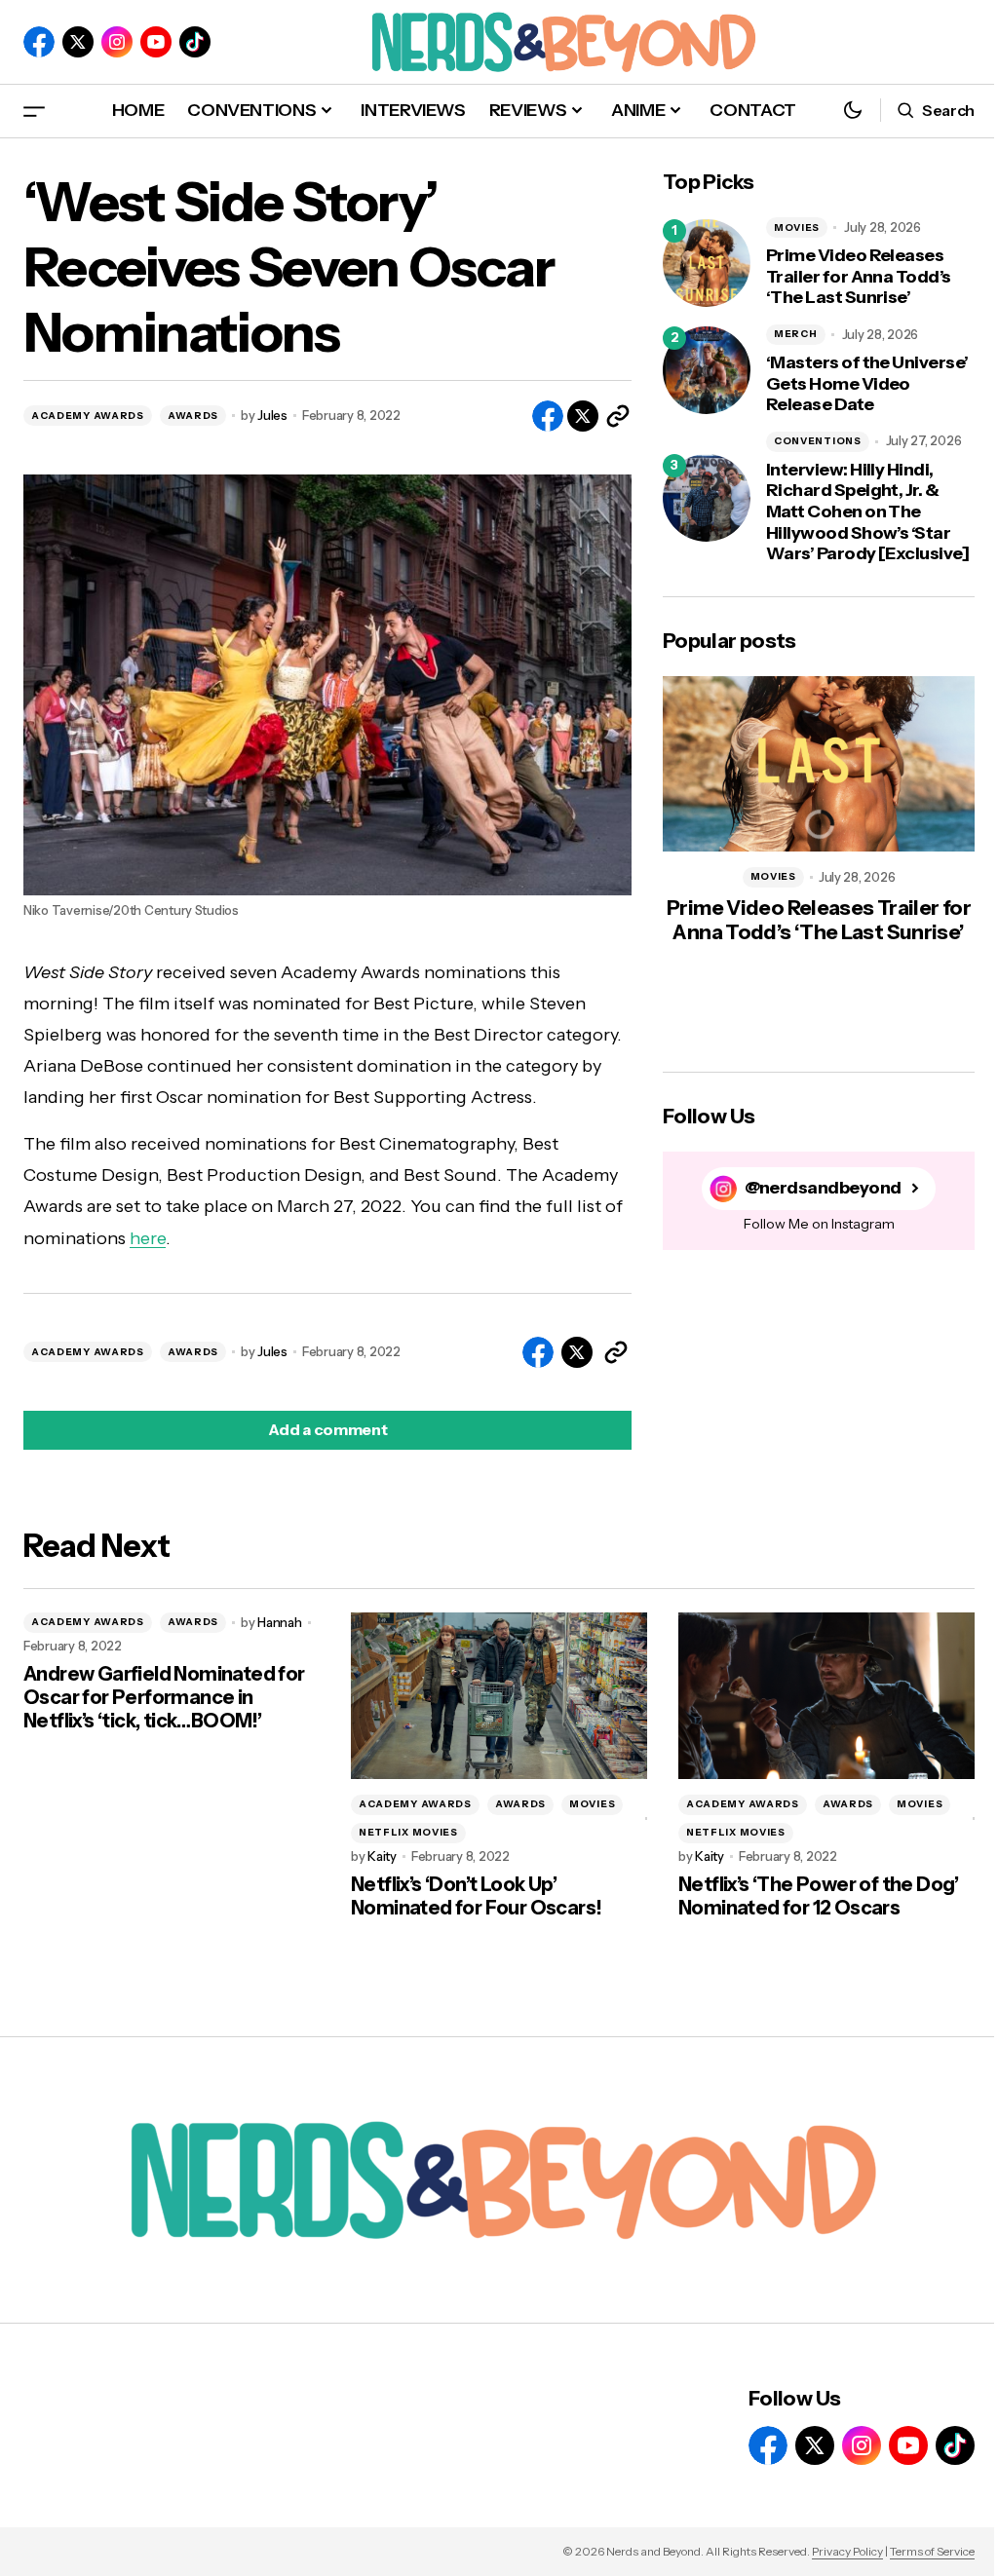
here (148, 1238)
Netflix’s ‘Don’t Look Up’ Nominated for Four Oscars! (476, 1896)
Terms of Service (932, 2551)
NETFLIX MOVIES (408, 1832)
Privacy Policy (847, 2551)
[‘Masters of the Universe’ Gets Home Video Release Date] (707, 370)
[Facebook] (39, 42)
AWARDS (193, 416)
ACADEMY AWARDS (88, 416)
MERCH (796, 334)
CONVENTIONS (818, 441)
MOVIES (797, 227)
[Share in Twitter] (583, 416)
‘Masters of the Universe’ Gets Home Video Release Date (867, 384)
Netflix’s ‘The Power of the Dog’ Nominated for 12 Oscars (819, 1896)
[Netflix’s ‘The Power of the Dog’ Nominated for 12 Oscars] (826, 1696)
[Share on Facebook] (548, 416)
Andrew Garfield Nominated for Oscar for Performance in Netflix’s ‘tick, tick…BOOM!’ (164, 1697)
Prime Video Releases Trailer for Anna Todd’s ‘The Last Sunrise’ (859, 277)
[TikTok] (195, 42)
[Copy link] (618, 416)
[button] (34, 111)
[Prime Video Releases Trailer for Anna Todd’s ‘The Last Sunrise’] (707, 263)
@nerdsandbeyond (823, 1188)
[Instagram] (117, 42)
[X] (78, 42)
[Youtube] (156, 42)
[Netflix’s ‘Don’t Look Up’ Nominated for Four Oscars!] (499, 1696)
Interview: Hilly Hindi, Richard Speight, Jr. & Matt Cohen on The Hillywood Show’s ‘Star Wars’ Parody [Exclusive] (867, 512)
